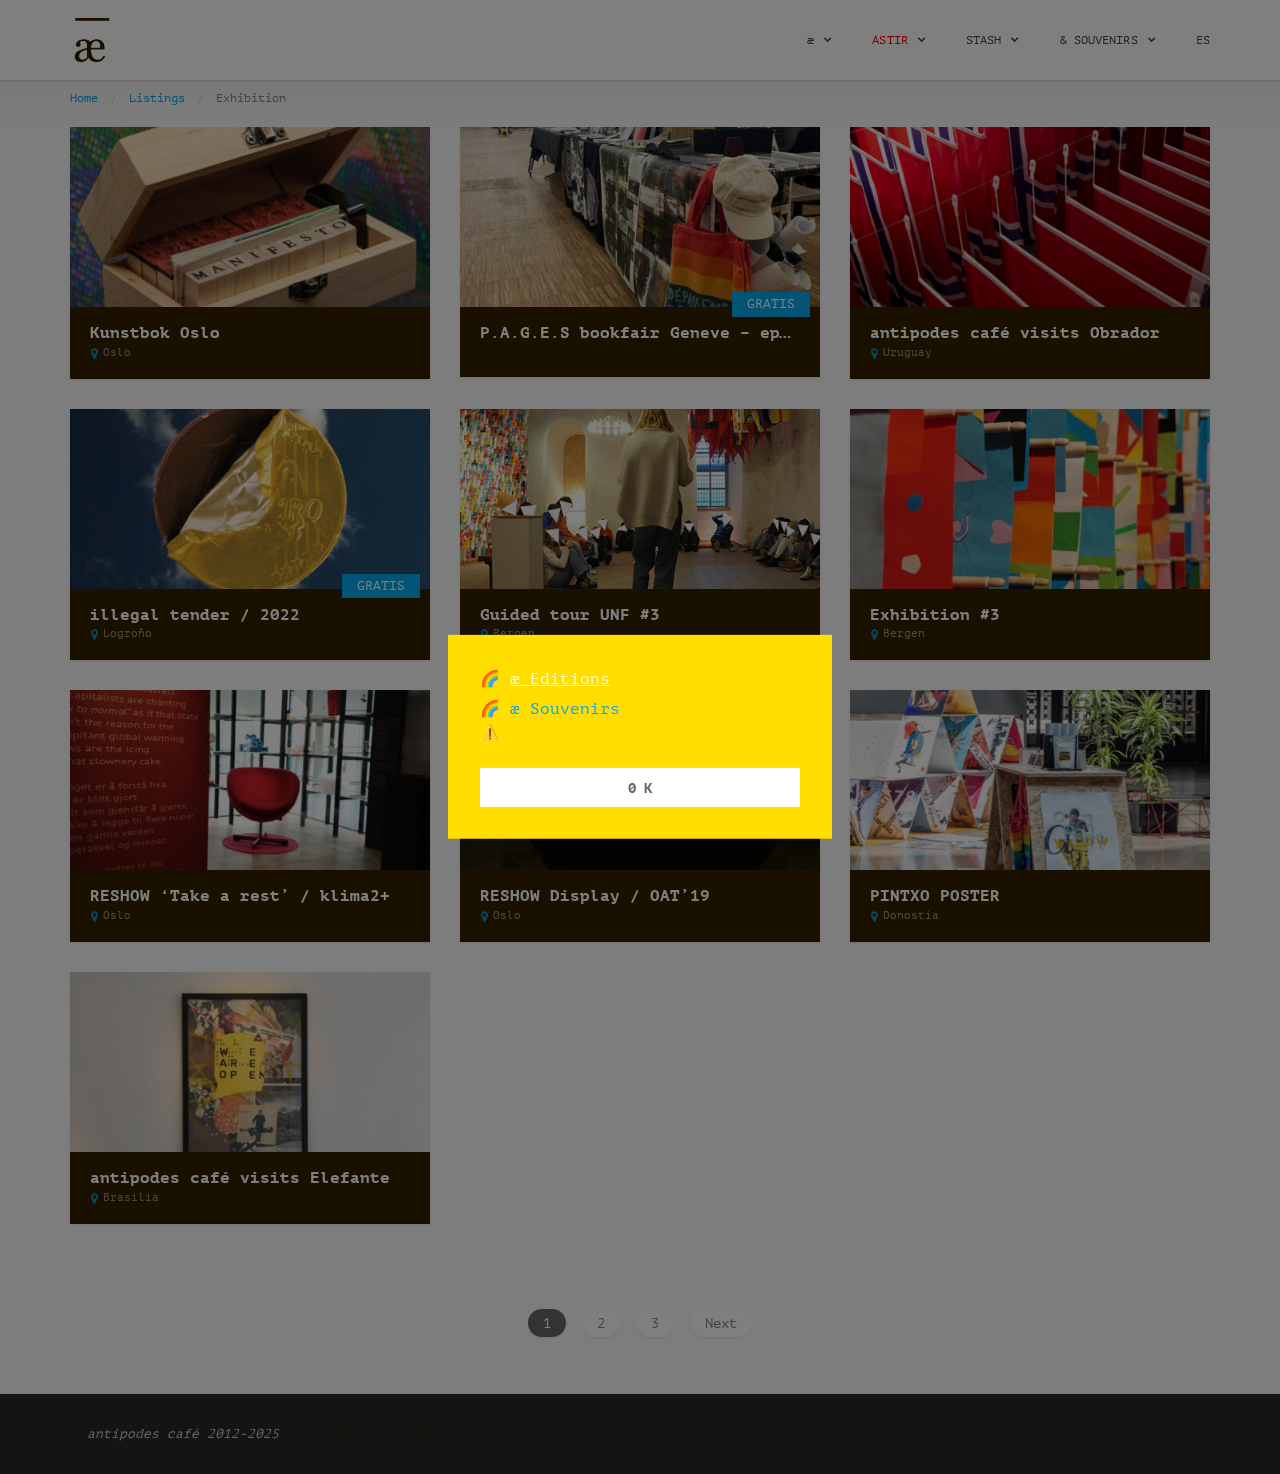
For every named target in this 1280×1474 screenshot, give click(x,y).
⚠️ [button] (490, 732)
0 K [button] (640, 786)
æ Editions (560, 678)
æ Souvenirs (560, 708)
